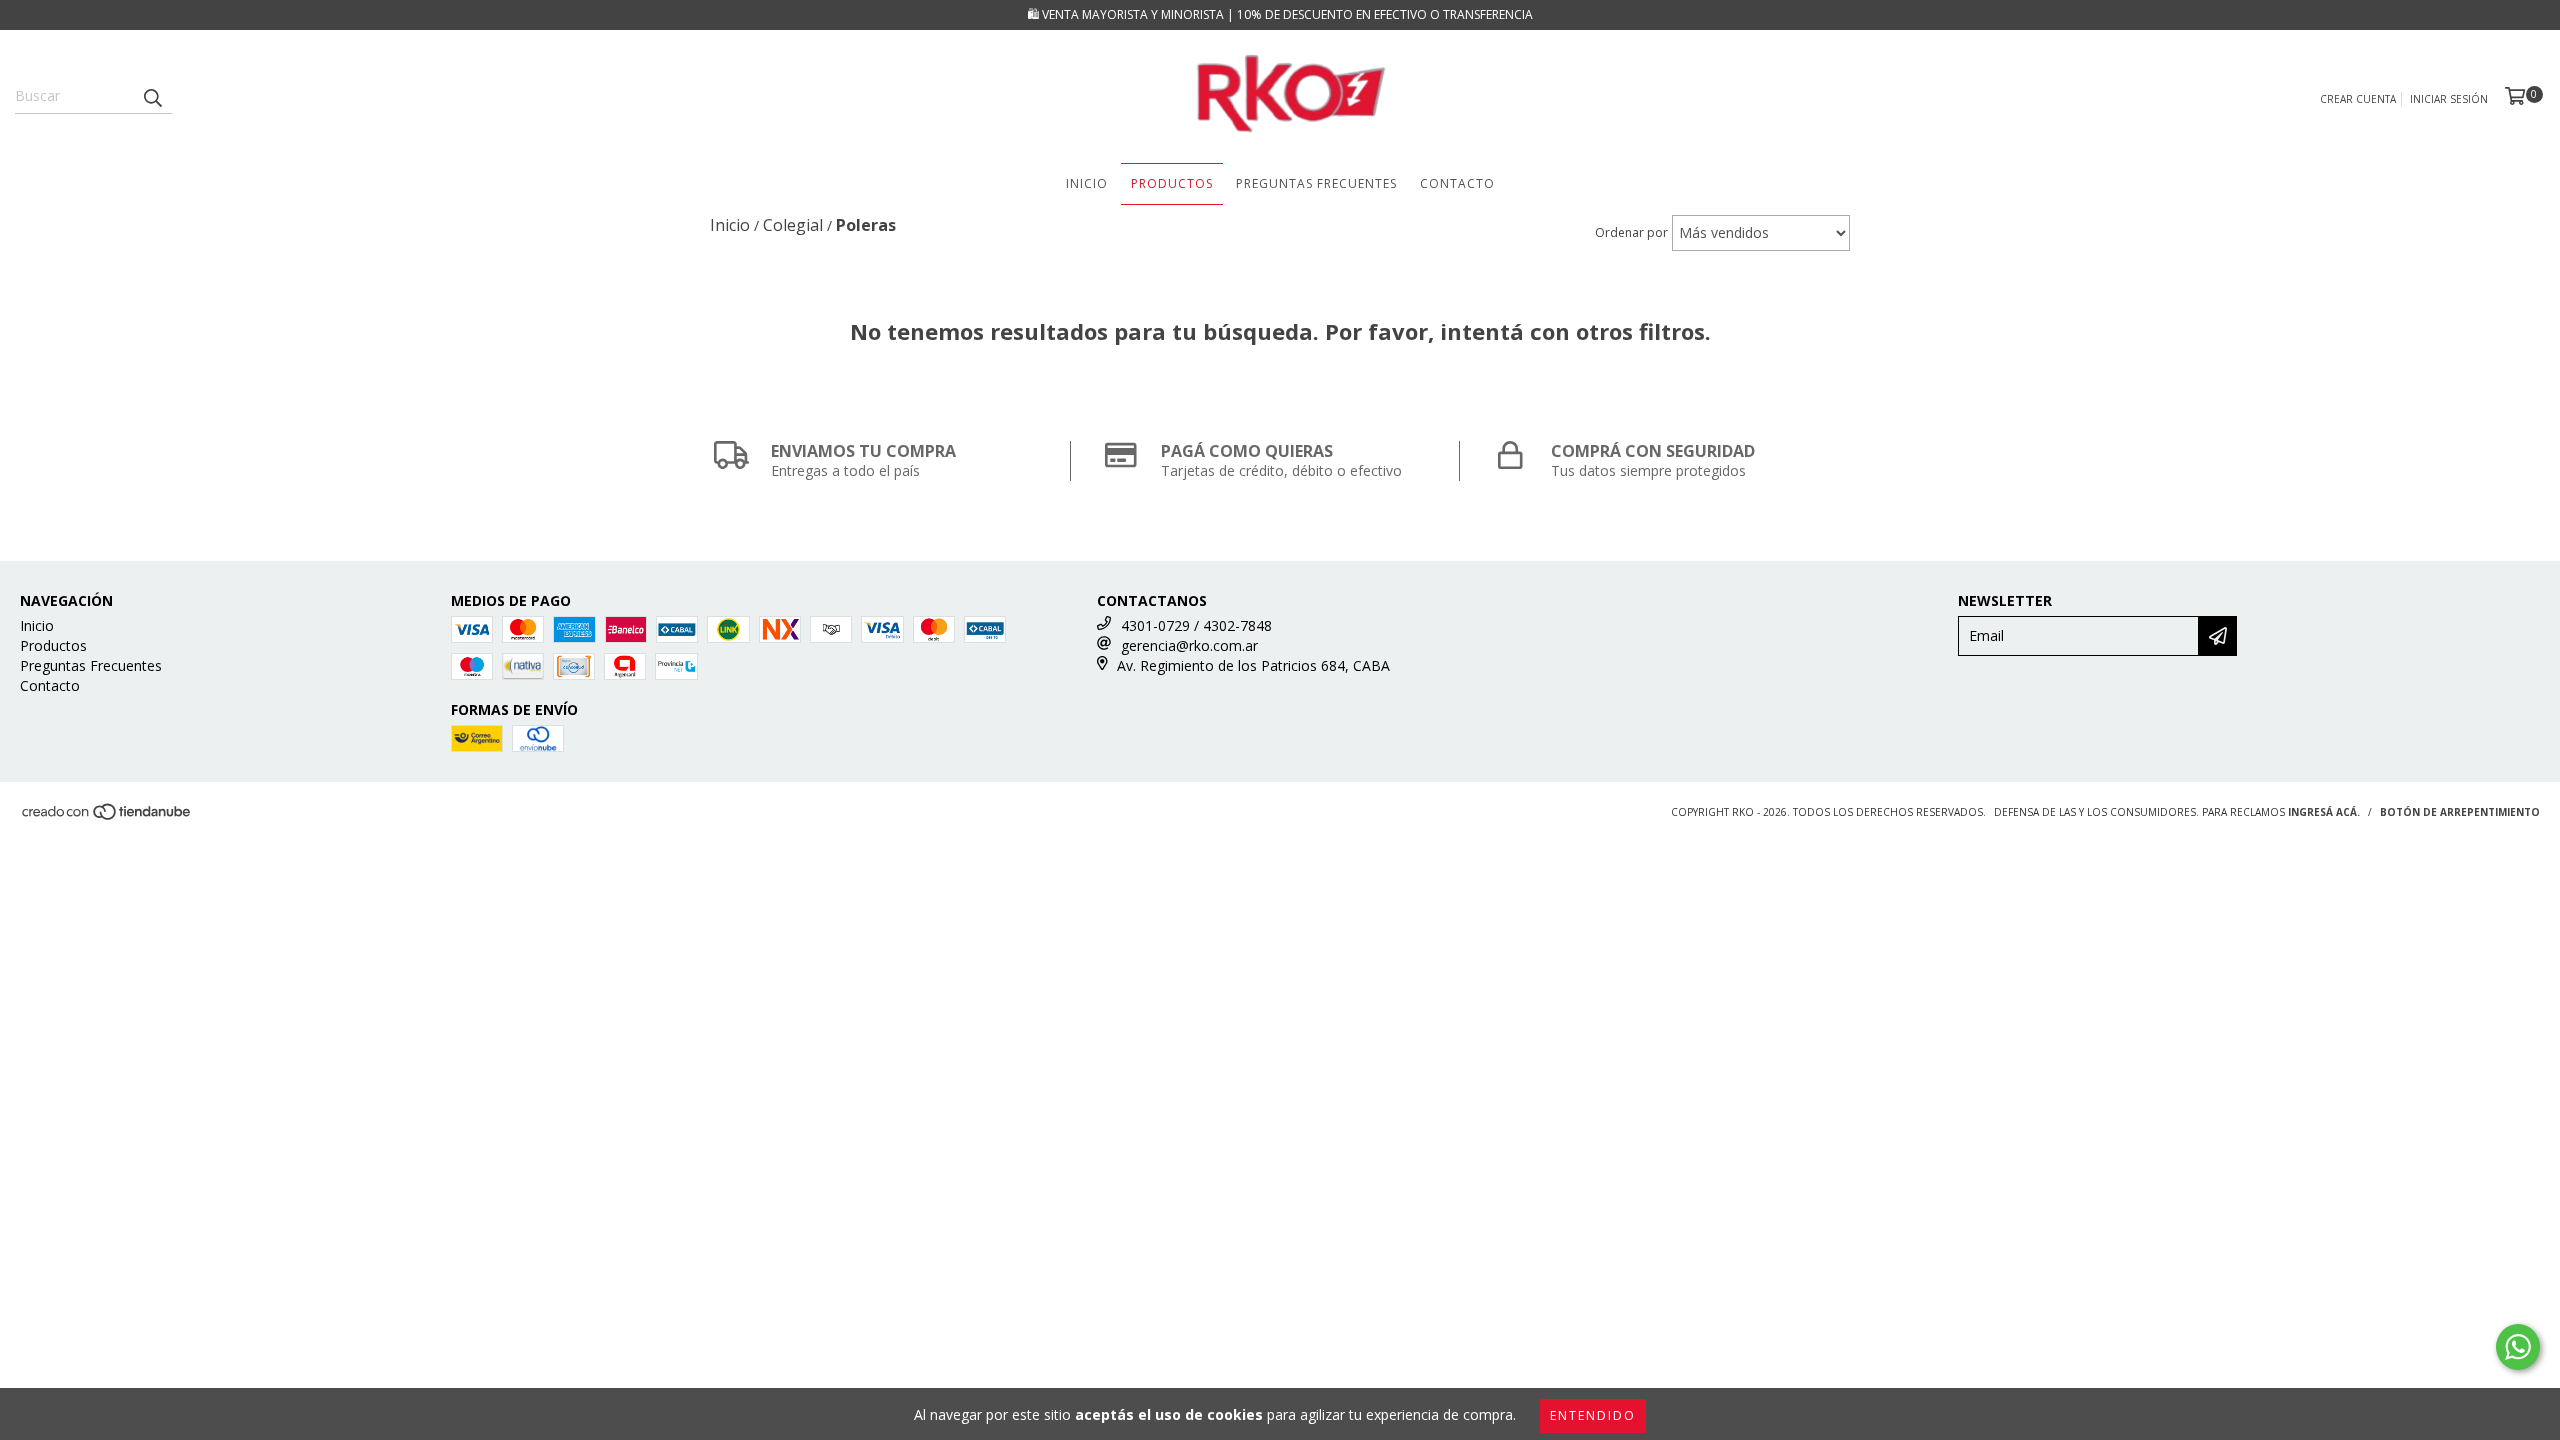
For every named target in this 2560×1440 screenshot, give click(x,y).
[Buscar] (152, 96)
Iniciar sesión (2449, 99)
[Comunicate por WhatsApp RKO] (2518, 1347)
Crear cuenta (2358, 99)
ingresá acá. (2324, 812)
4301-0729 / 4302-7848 (1196, 625)
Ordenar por (1631, 232)
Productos (1172, 183)
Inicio (1087, 183)
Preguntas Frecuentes (1316, 183)
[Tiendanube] (107, 817)
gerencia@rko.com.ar (1189, 645)
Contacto (1457, 183)
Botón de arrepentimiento (2460, 812)
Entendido (1593, 1415)
